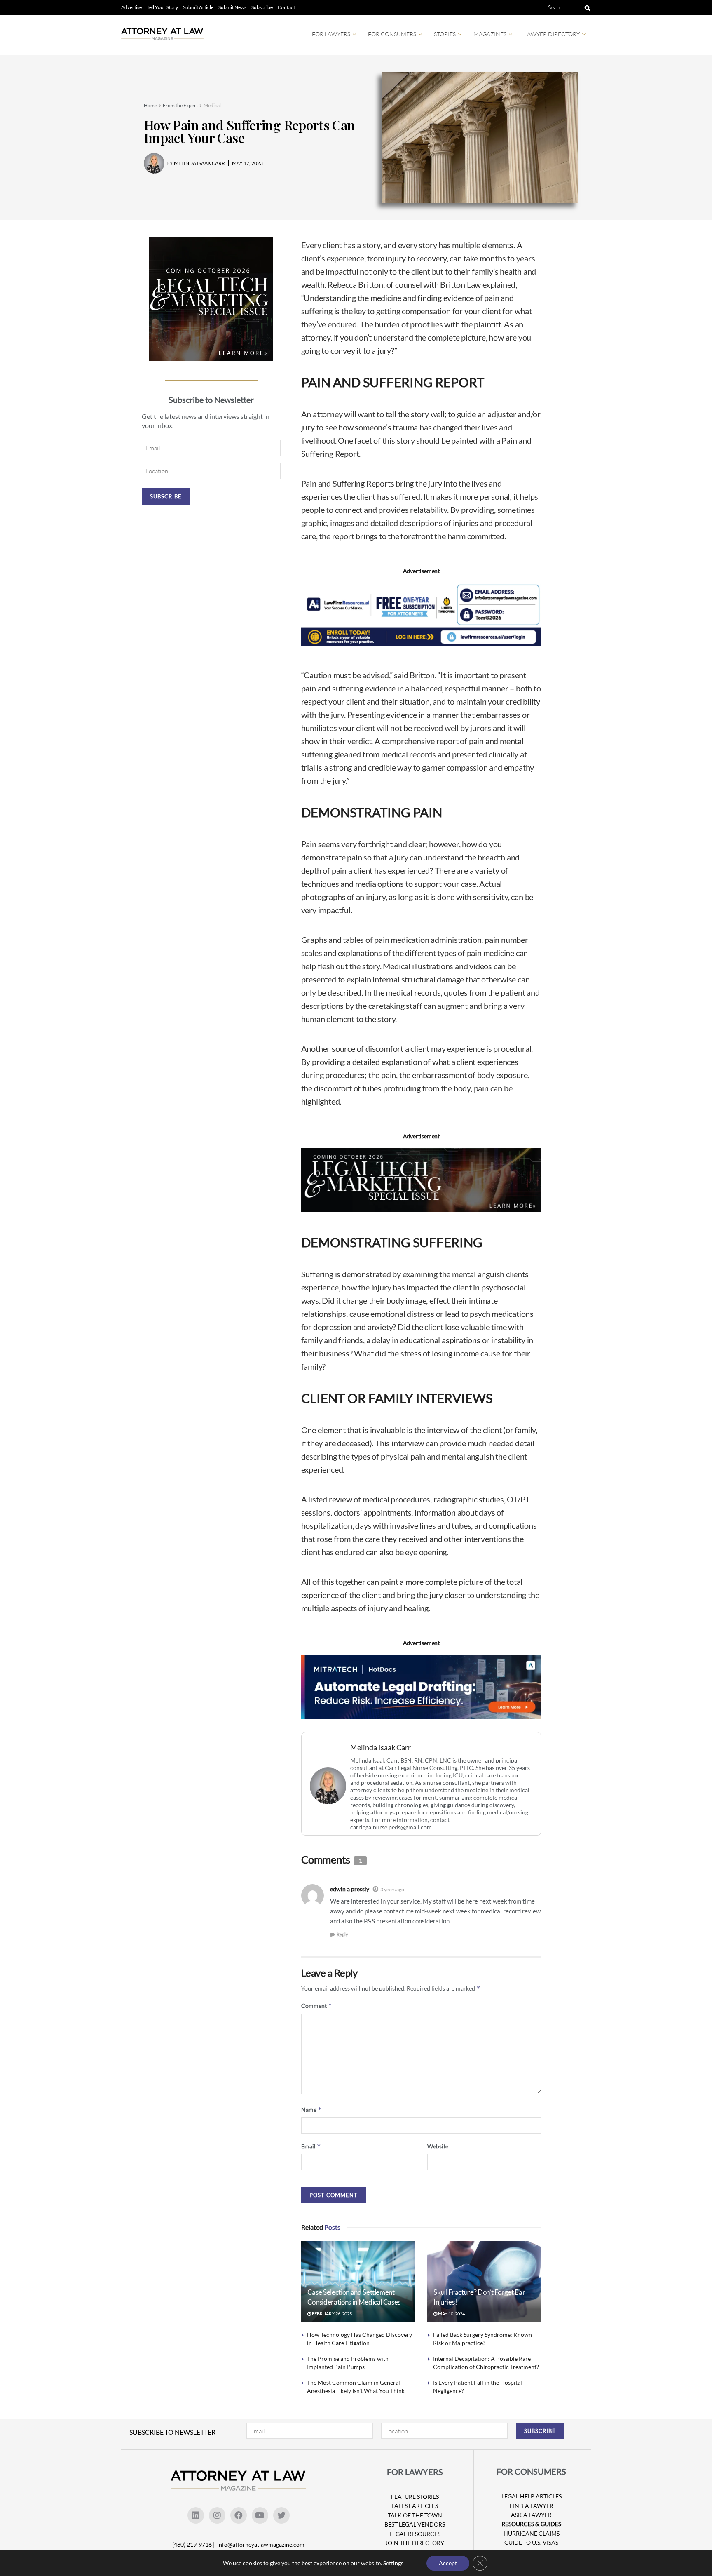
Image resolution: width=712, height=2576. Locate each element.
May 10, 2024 (451, 2314)
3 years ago (392, 1889)
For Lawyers (331, 34)
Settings (393, 2563)
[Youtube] (260, 2515)
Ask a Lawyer (531, 2515)
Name (311, 2109)
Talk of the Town (415, 2515)
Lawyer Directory (552, 34)
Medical (212, 105)
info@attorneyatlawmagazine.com (261, 2544)
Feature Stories (415, 2497)
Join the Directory (415, 2543)
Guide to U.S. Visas (531, 2542)
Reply (342, 1934)
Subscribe (262, 7)
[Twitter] (281, 2515)
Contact (286, 7)
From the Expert (180, 105)
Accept (448, 2563)
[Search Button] (586, 7)
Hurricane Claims (532, 2533)
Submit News (232, 7)
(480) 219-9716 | (194, 2544)
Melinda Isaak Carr (381, 1747)
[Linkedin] (196, 2515)
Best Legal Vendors (415, 2524)
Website (438, 2146)
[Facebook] (239, 2515)
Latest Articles (415, 2506)
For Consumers (392, 34)
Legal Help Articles (532, 2496)
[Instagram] (217, 2515)
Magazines (490, 34)
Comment (317, 2006)
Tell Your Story (162, 7)
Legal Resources (415, 2534)
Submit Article (198, 7)
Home (150, 105)
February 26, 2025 (331, 2314)
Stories (445, 34)
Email (311, 2146)
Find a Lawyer (532, 2506)
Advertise (131, 7)
